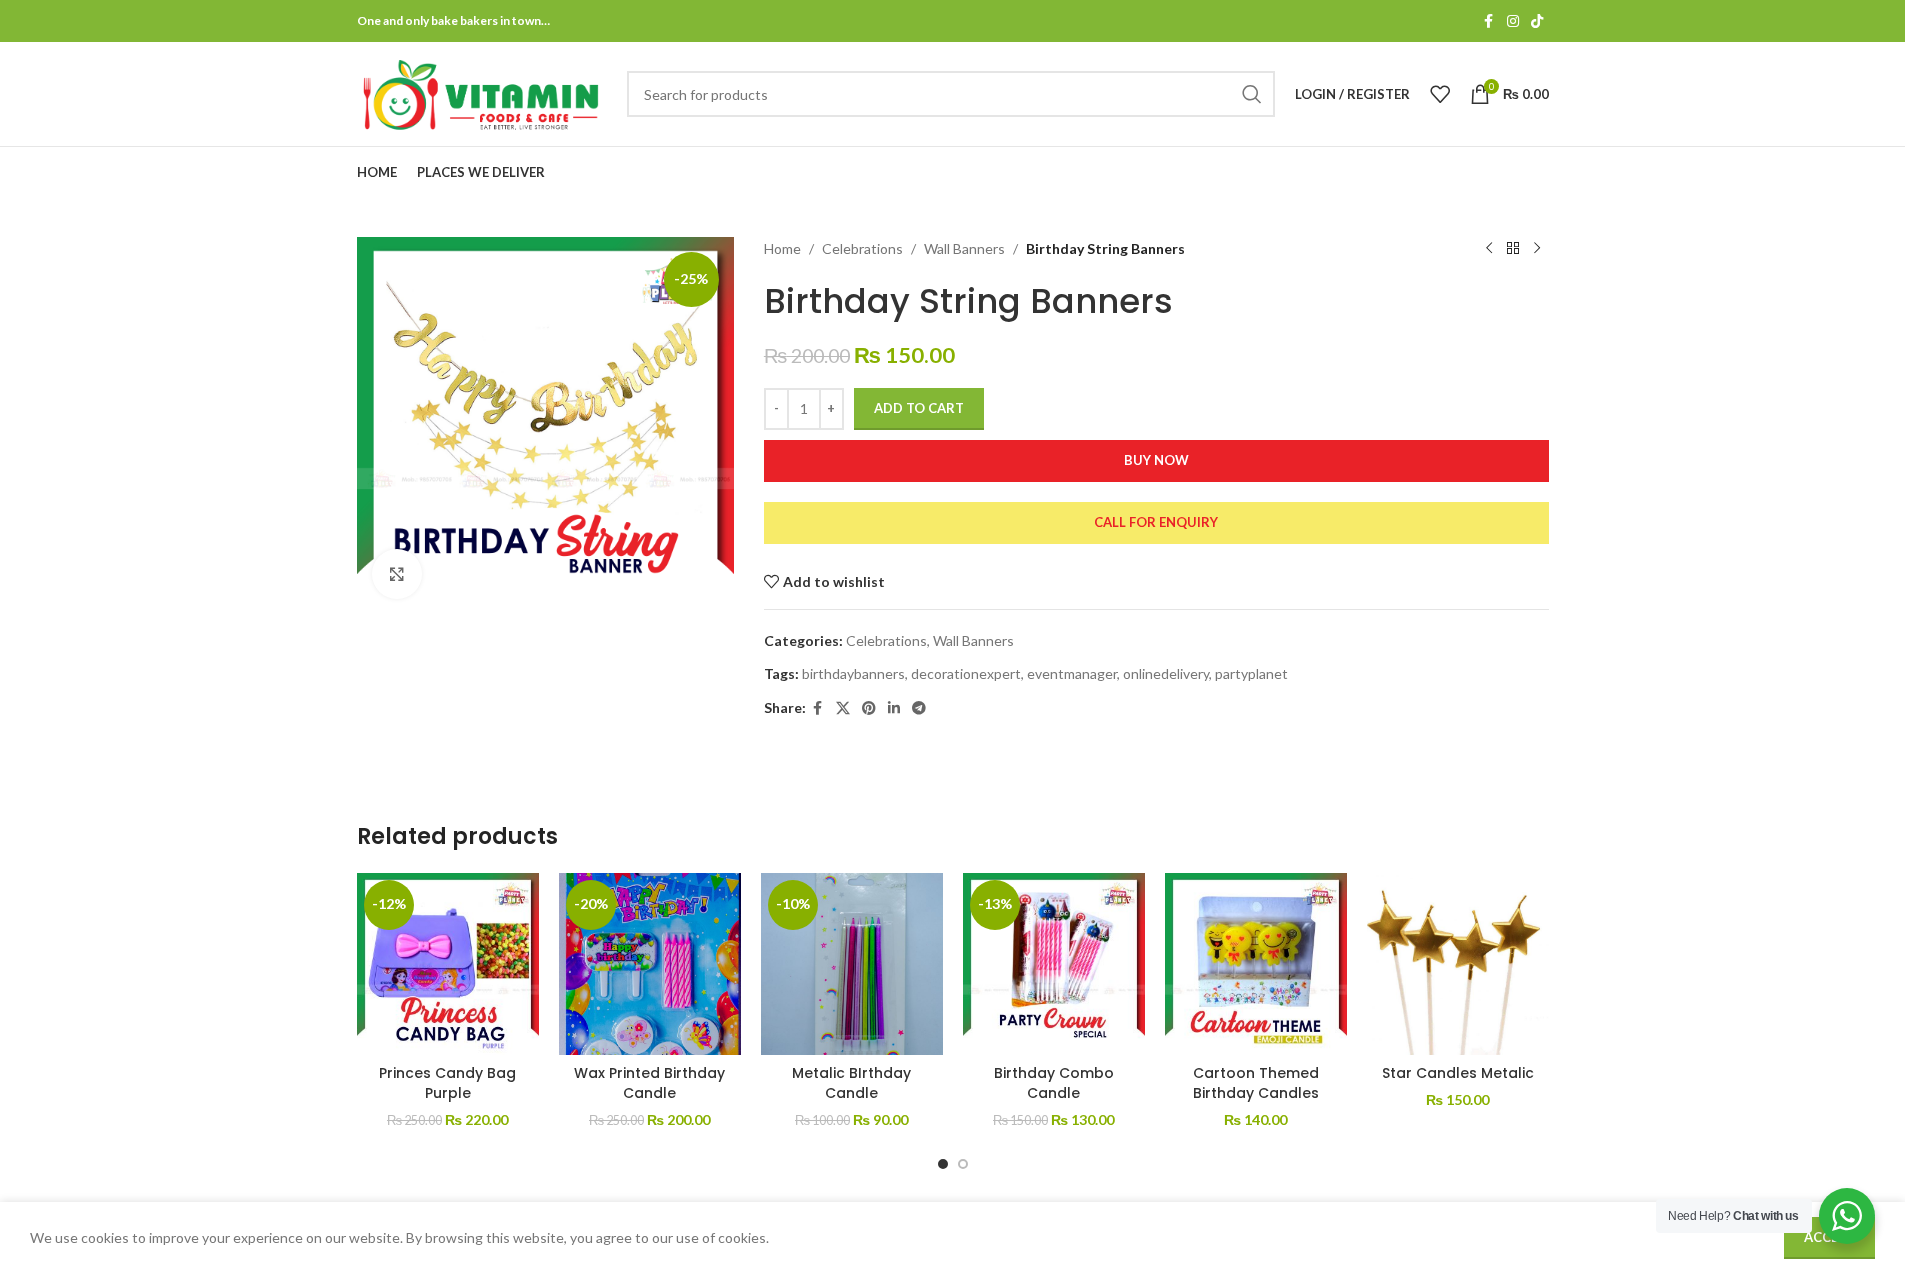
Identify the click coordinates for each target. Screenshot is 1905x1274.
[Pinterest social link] (869, 708)
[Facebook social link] (1489, 21)
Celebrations (862, 248)
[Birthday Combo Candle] (1054, 964)
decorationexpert (966, 673)
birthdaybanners (853, 673)
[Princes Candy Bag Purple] (448, 964)
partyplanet (1251, 673)
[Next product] (1537, 249)
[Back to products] (1513, 249)
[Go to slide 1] (943, 1164)
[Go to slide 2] (963, 1164)
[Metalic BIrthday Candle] (852, 964)
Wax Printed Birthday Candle (649, 1083)
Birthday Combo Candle (1054, 1083)
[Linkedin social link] (894, 708)
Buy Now (1156, 460)
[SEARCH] (1252, 94)
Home (782, 248)
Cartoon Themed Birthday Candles (1256, 1083)
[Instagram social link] (1513, 21)
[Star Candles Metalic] (1458, 964)
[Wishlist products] (1440, 94)
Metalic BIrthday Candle (851, 1083)
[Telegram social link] (919, 708)
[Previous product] (1489, 249)
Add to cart (919, 408)
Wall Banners (964, 248)
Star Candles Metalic (1458, 1073)
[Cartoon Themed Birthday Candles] (1256, 964)
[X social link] (843, 708)
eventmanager (1072, 673)
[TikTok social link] (1537, 21)
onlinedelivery (1166, 673)
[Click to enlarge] (397, 574)
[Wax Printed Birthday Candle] (650, 964)
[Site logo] (482, 92)
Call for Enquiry (1156, 522)
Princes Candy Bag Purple (447, 1083)
